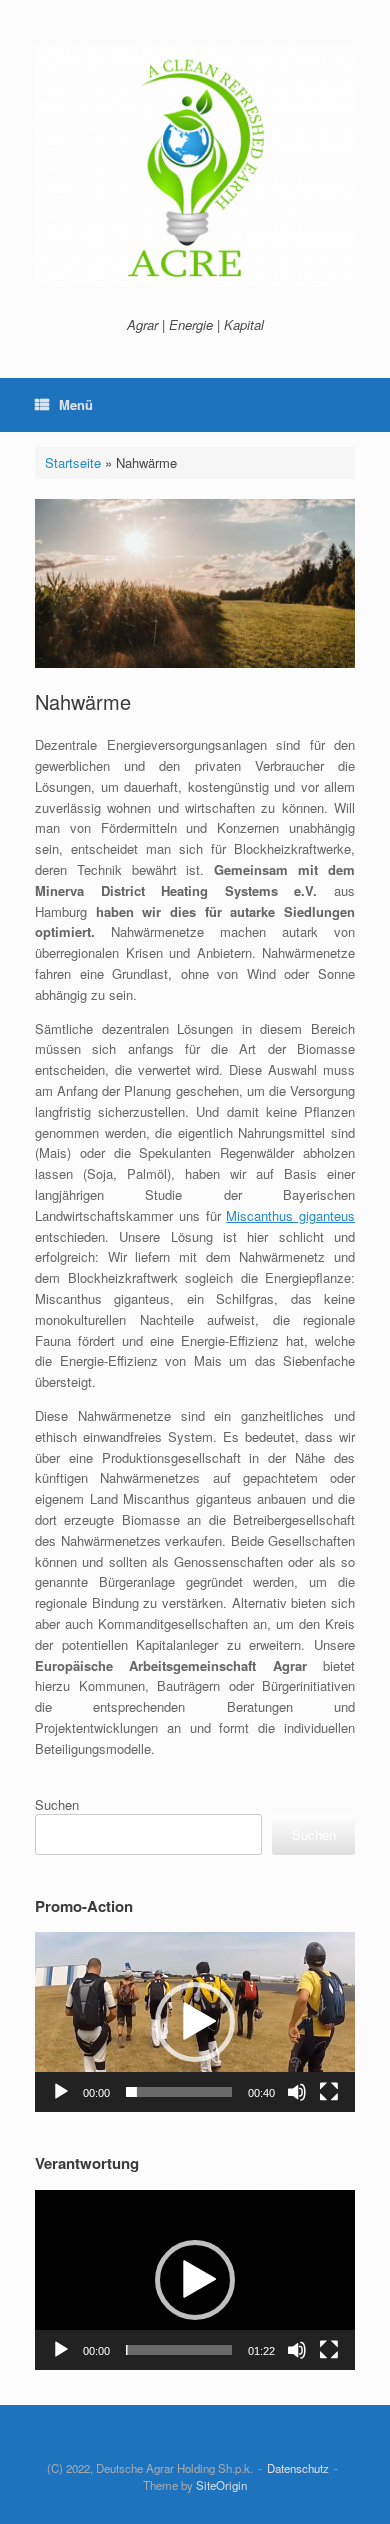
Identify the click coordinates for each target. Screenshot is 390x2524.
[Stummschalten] (297, 2092)
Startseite (73, 462)
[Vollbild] (329, 2092)
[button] (195, 2022)
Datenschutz (298, 2468)
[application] (195, 2022)
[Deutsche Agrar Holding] (195, 166)
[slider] (179, 2092)
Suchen (57, 1804)
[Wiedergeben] (61, 2092)
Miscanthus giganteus (290, 1215)
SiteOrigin (221, 2485)
